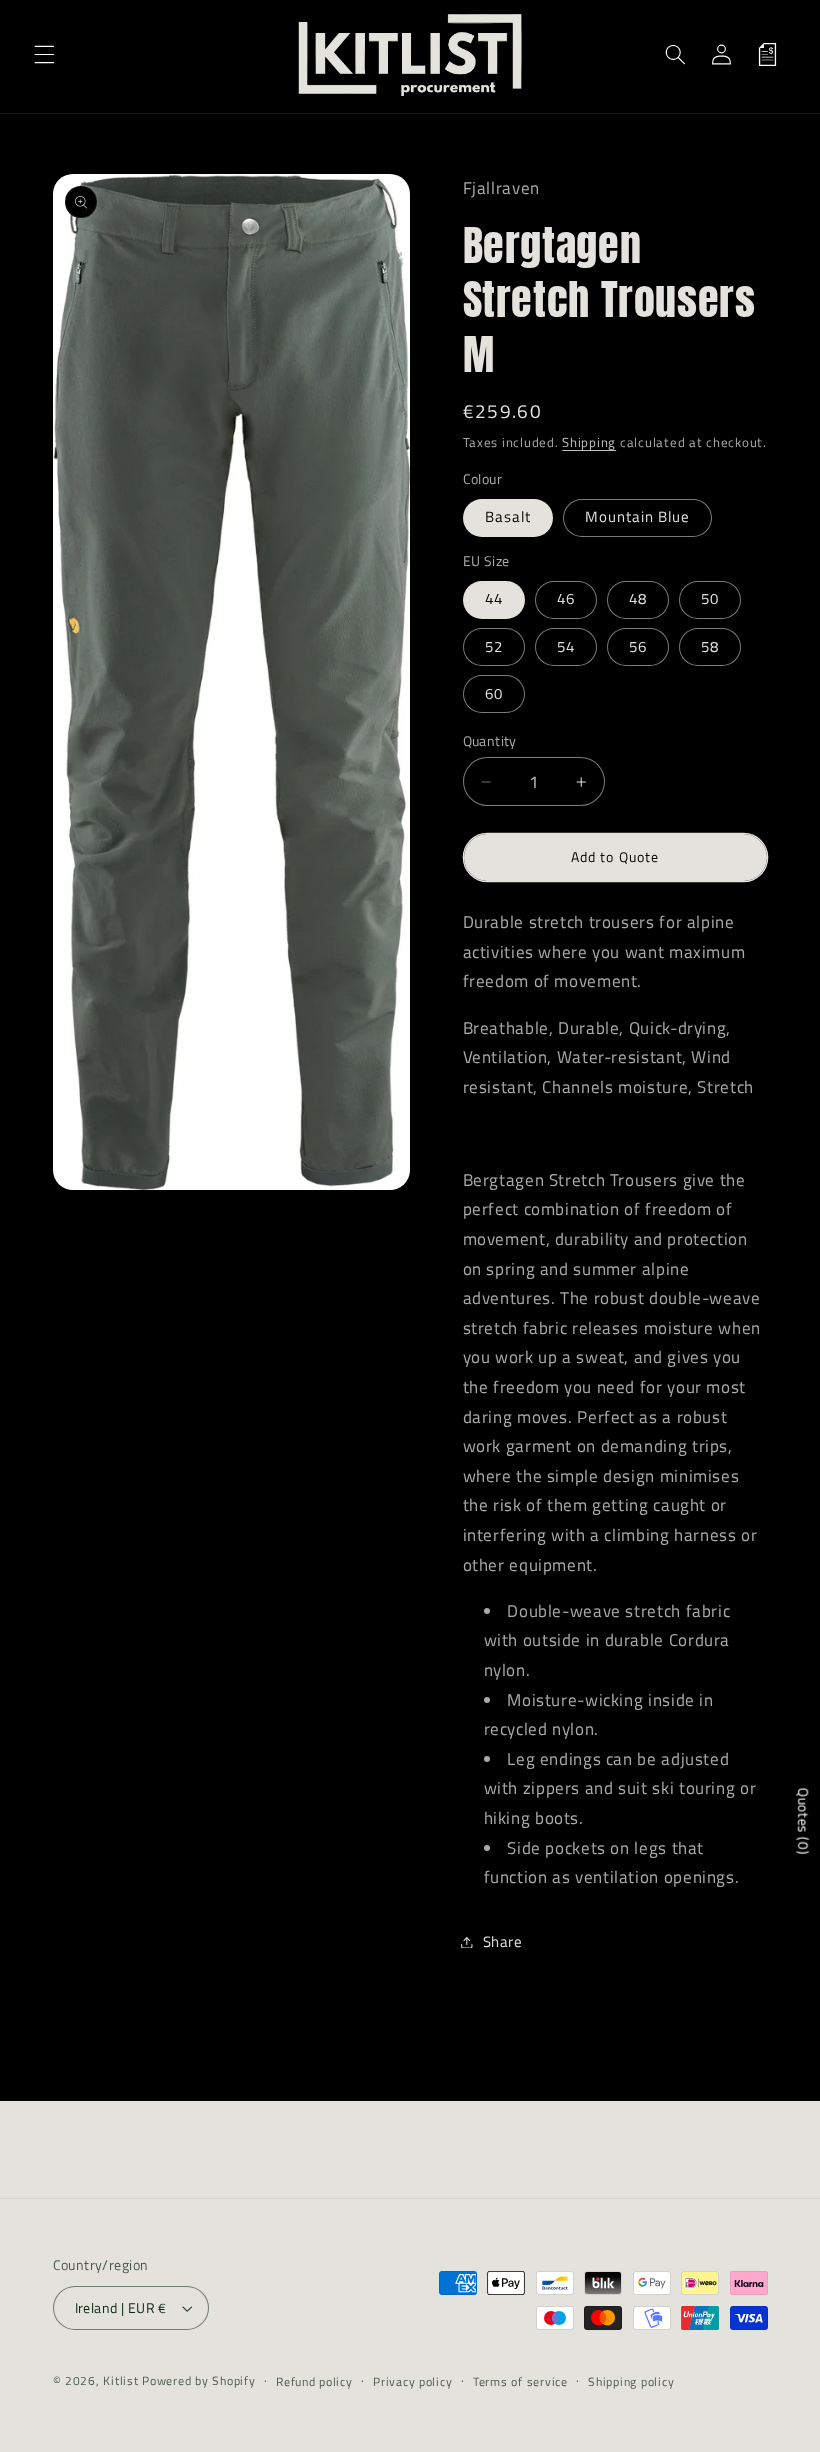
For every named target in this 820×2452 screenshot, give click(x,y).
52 (494, 646)
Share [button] (503, 1941)
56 (638, 646)
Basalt (508, 516)
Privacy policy (412, 2381)
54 (566, 646)
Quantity (490, 741)
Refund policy (314, 2381)
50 (710, 598)
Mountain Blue (638, 516)
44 (494, 598)
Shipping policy (631, 2381)
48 (638, 598)
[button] (44, 54)
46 (566, 598)
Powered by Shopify (198, 2380)
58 (710, 646)
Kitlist (122, 2380)
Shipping (589, 442)
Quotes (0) (803, 1821)
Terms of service (520, 2381)
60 (494, 693)
